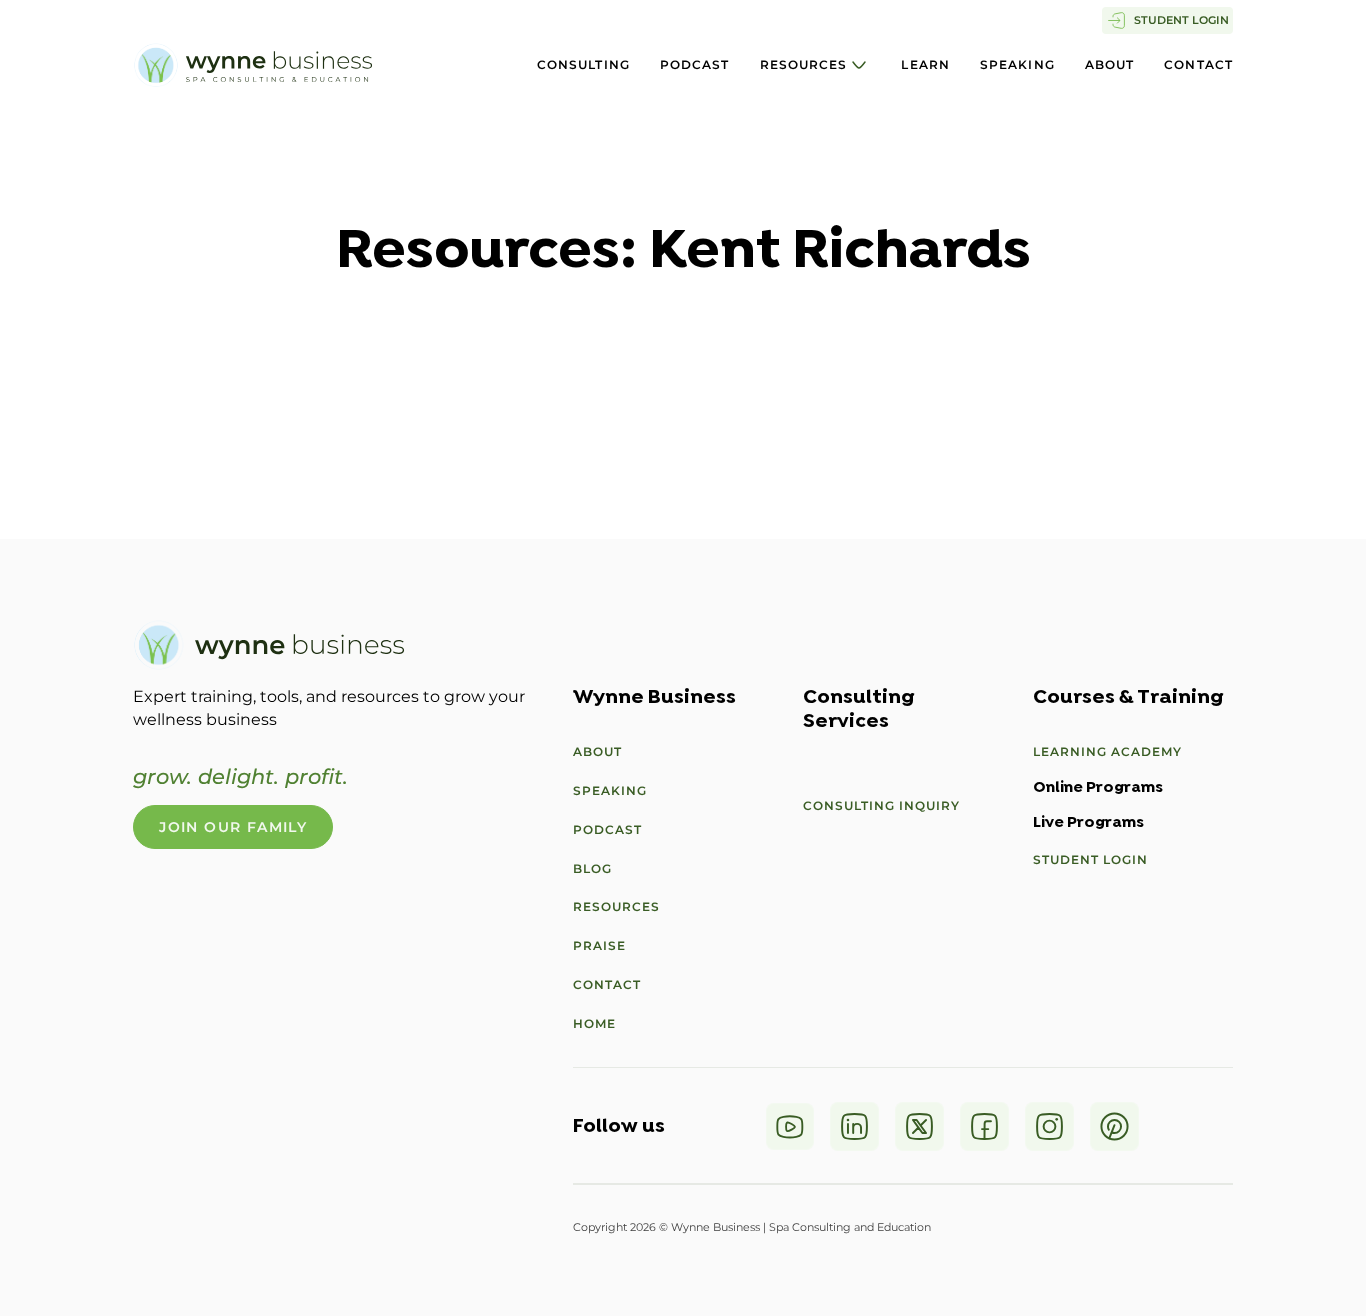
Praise (599, 945)
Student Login (1090, 859)
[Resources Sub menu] (859, 65)
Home (594, 1023)
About (1110, 64)
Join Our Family (233, 827)
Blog (592, 868)
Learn (925, 64)
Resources (804, 64)
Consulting (583, 64)
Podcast (695, 64)
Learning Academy (1107, 751)
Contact (1198, 64)
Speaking (1017, 64)
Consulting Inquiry (881, 805)
